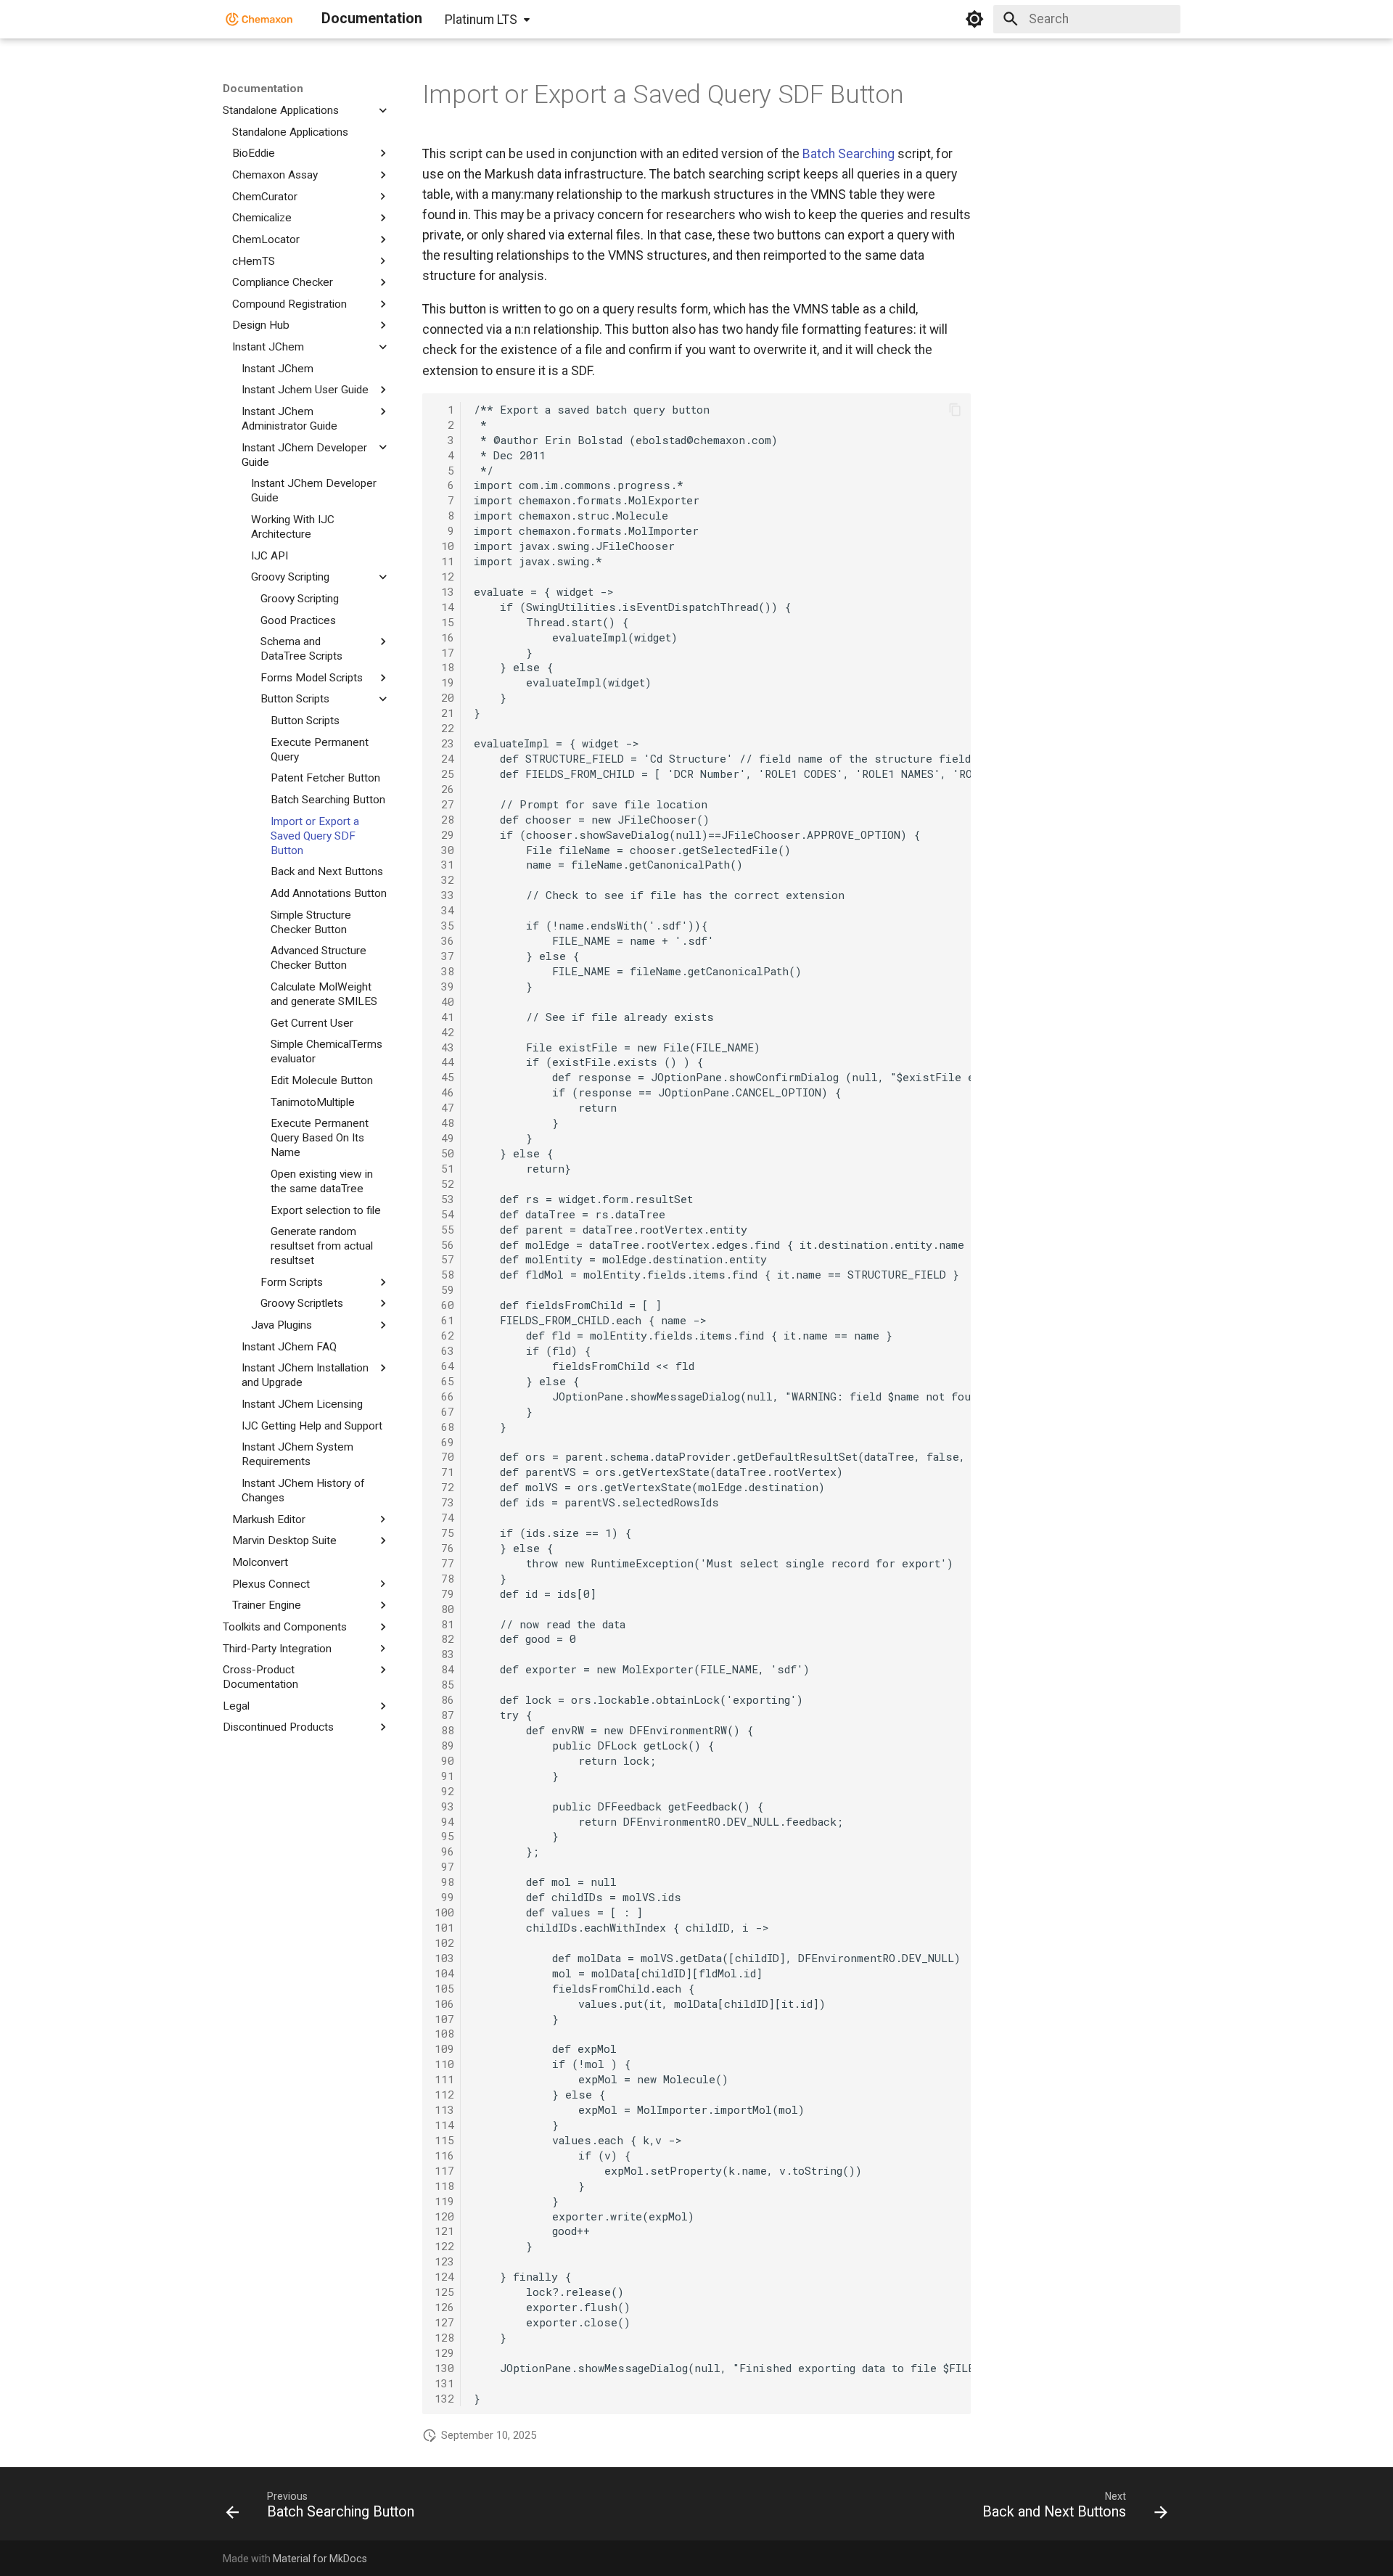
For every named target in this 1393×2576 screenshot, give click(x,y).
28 (444, 819)
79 (444, 1593)
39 (444, 986)
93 (444, 1806)
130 (444, 2368)
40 (444, 1001)
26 (444, 789)
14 (444, 607)
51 (444, 1168)
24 (444, 758)
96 (444, 1851)
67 (444, 1411)
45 (444, 1077)
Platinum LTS (481, 20)
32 (444, 879)
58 (444, 1274)
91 (444, 1776)
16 (444, 637)
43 (444, 1047)
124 (444, 2276)
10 (444, 546)
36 (444, 940)
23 (444, 743)
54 (444, 1214)
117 (444, 2170)
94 (444, 1821)
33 (444, 895)
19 (444, 682)
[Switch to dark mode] (974, 19)
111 (444, 2079)
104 (444, 1973)
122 (444, 2246)
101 (444, 1927)
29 (444, 834)
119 (444, 2201)
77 (444, 1563)
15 (444, 622)
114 (444, 2125)
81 (444, 1624)
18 (444, 667)
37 (444, 956)
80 (444, 1609)
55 (444, 1229)
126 (444, 2307)
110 (444, 2064)
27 (444, 804)
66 (444, 1396)
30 (444, 850)
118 (444, 2186)
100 (444, 1912)
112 (444, 2094)
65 (444, 1381)
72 (444, 1487)
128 (444, 2337)
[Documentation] (259, 19)
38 (444, 971)
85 (444, 1684)
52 (444, 1184)
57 (444, 1259)
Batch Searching (848, 154)
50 (444, 1153)
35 (444, 925)
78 (444, 1578)
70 (444, 1456)
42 (444, 1032)
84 (444, 1669)
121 (444, 2231)
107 (444, 2019)
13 (444, 591)
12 (444, 576)
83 (444, 1654)
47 (444, 1107)
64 (444, 1366)
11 (444, 561)
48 (444, 1123)
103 (444, 1958)
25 (444, 774)
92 (444, 1791)
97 (444, 1866)
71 (444, 1472)
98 (444, 1882)
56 (444, 1244)
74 (444, 1517)
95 (444, 1836)
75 (444, 1533)
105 (444, 1988)
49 (444, 1138)
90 (444, 1760)
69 (444, 1442)
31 (444, 864)
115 (444, 2140)
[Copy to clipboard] (955, 409)
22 (444, 728)
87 (444, 1715)
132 (444, 2398)
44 (444, 1062)
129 (444, 2353)
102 (444, 1943)
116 (444, 2155)
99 (444, 1897)
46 (444, 1092)
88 (444, 1730)
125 (444, 2292)
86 (444, 1699)
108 (444, 2033)
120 (444, 2216)
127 (444, 2322)
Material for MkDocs (320, 2559)
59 (444, 1289)
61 (444, 1320)
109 (444, 2048)
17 (444, 652)
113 (444, 2109)
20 (444, 697)
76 (444, 1548)
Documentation (263, 89)
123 (444, 2261)
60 (444, 1305)
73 (444, 1502)
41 (444, 1017)
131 (444, 2383)
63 (444, 1350)
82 (444, 1638)
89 (444, 1745)
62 (444, 1335)
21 (444, 713)
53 (444, 1199)
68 (444, 1427)
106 (444, 2003)
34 (444, 910)
